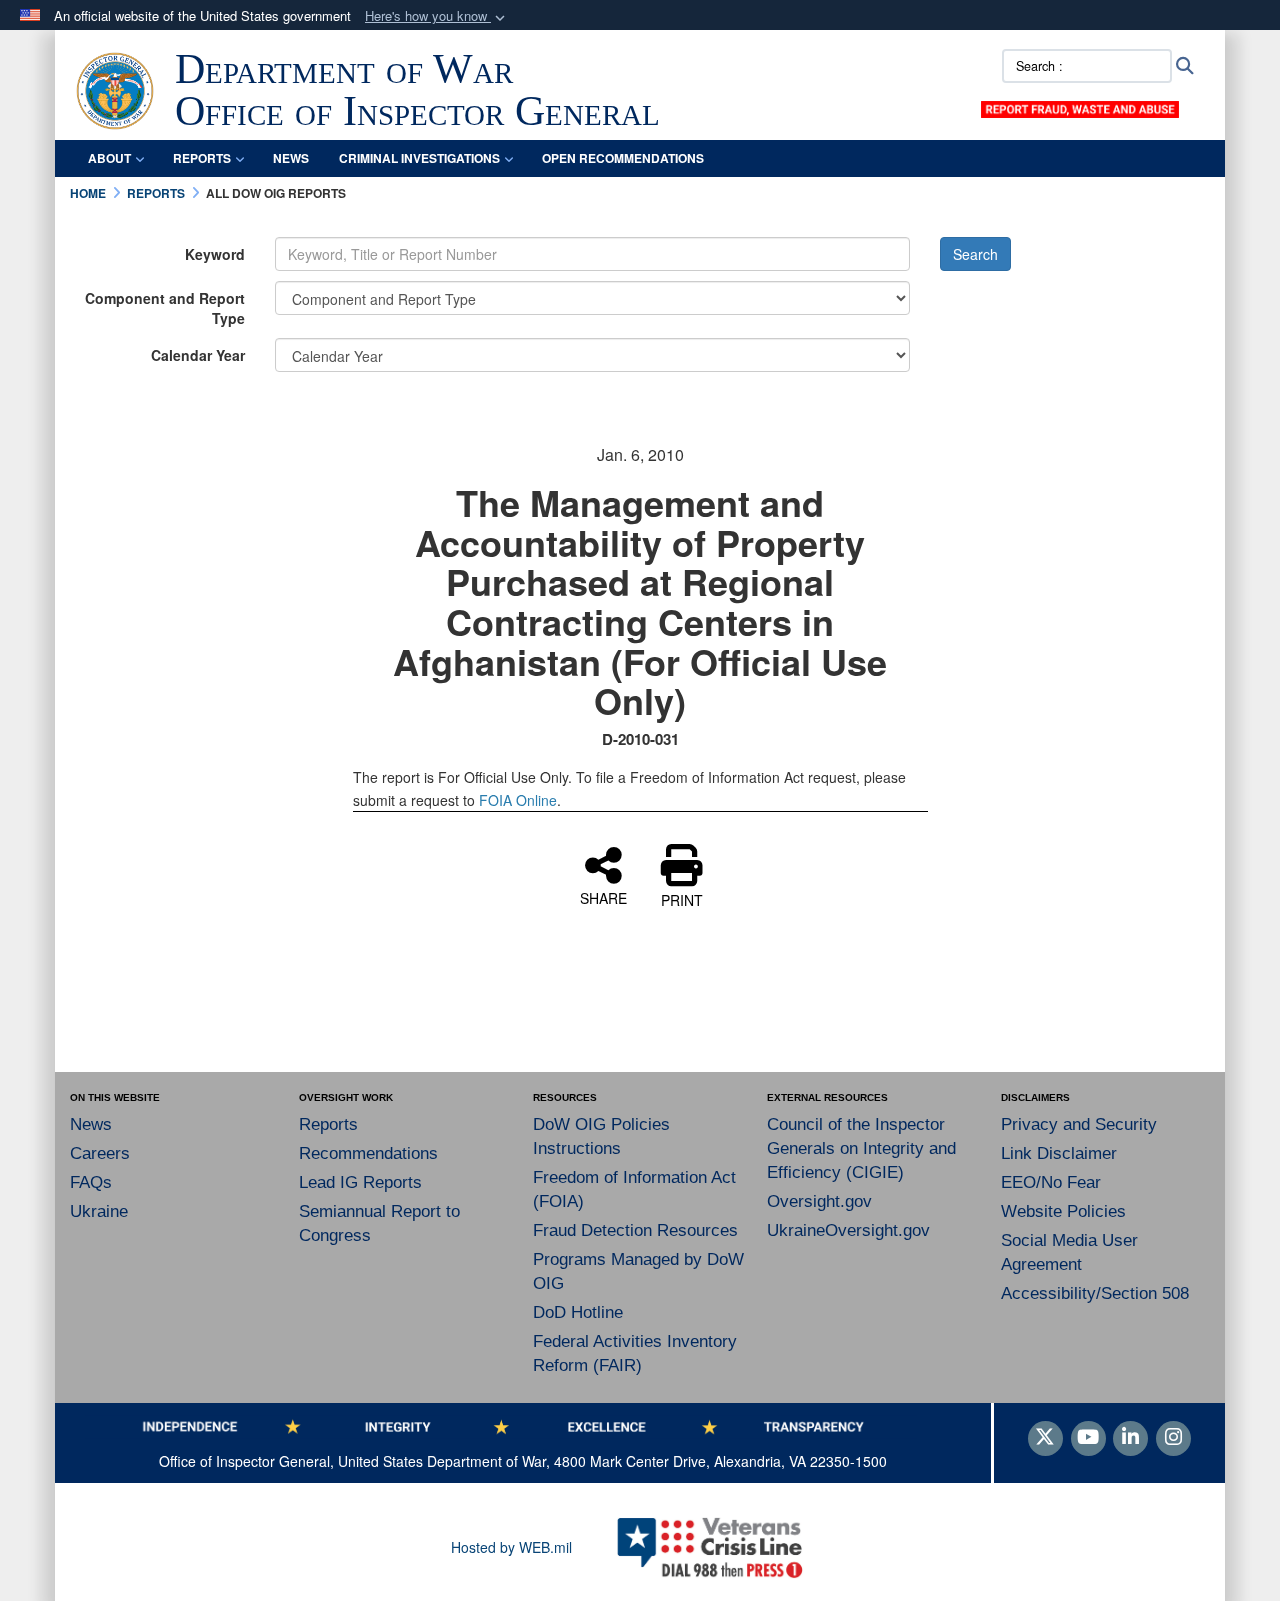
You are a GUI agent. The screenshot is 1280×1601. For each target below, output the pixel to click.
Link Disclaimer (1059, 1153)
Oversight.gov (819, 1201)
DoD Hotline (578, 1312)
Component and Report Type (165, 308)
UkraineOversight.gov (848, 1230)
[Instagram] (1173, 1438)
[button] (437, 16)
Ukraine (99, 1211)
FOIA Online (518, 800)
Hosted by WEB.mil (511, 1547)
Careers (100, 1153)
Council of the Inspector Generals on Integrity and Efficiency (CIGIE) (861, 1148)
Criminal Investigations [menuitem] (419, 158)
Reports (328, 1124)
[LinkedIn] (1130, 1438)
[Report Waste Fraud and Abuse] (1080, 107)
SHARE (603, 897)
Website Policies (1063, 1211)
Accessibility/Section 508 (1095, 1293)
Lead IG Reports (360, 1182)
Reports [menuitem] (202, 158)
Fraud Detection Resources (635, 1230)
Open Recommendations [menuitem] (623, 158)
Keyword (215, 254)
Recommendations (368, 1153)
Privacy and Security (1079, 1124)
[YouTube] (1088, 1438)
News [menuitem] (291, 158)
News (91, 1124)
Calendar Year (198, 355)
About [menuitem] (109, 158)
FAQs (91, 1182)
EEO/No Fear (1051, 1182)
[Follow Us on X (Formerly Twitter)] (1045, 1438)
